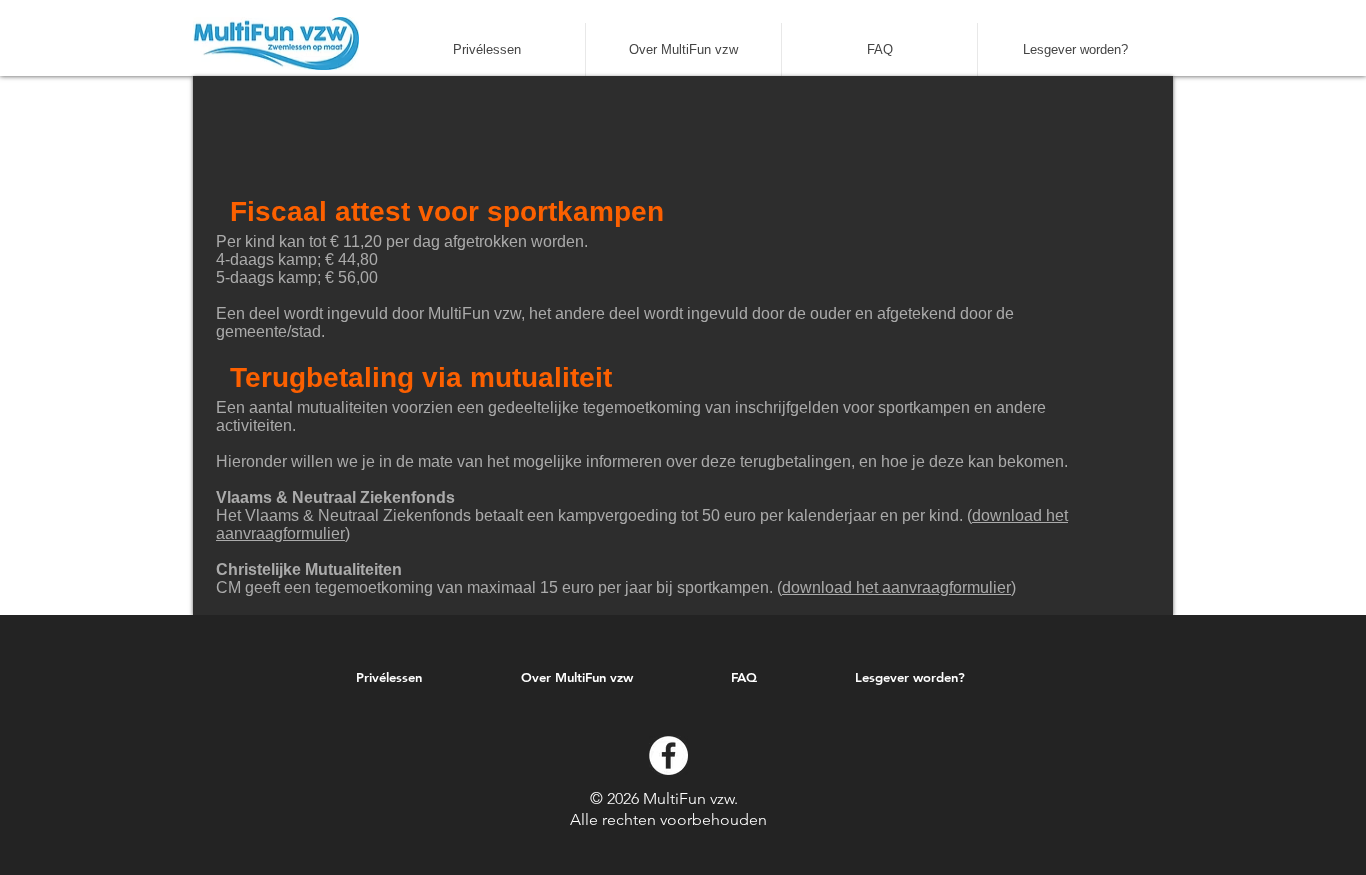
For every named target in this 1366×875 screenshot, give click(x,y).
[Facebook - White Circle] (668, 755)
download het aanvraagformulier (896, 587)
